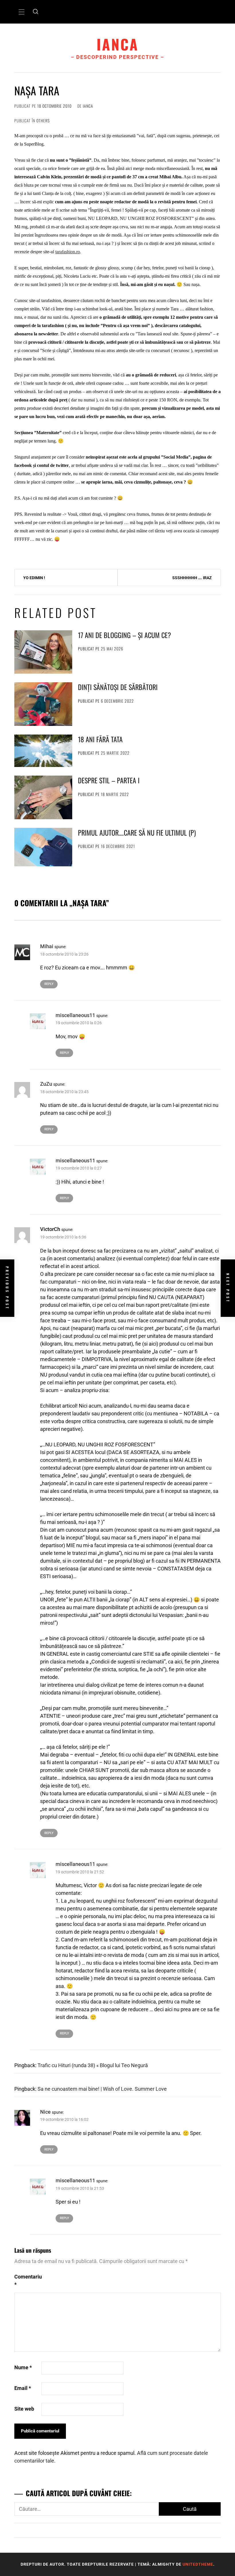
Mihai (47, 946)
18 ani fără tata (100, 739)
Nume (23, 2367)
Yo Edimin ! (34, 578)
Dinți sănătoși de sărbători (118, 687)
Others (43, 120)
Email (23, 2388)
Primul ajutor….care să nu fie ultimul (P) (137, 832)
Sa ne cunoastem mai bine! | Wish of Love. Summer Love (102, 2089)
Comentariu (27, 2281)
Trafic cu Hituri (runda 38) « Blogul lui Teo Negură (93, 2065)
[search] (36, 12)
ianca (118, 44)
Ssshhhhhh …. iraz (192, 578)
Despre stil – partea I (109, 780)
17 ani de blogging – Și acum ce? (125, 635)
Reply (49, 984)
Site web (24, 2409)
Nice (45, 2112)
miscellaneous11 (75, 1015)
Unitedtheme (198, 2564)
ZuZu (46, 1084)
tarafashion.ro (68, 252)
